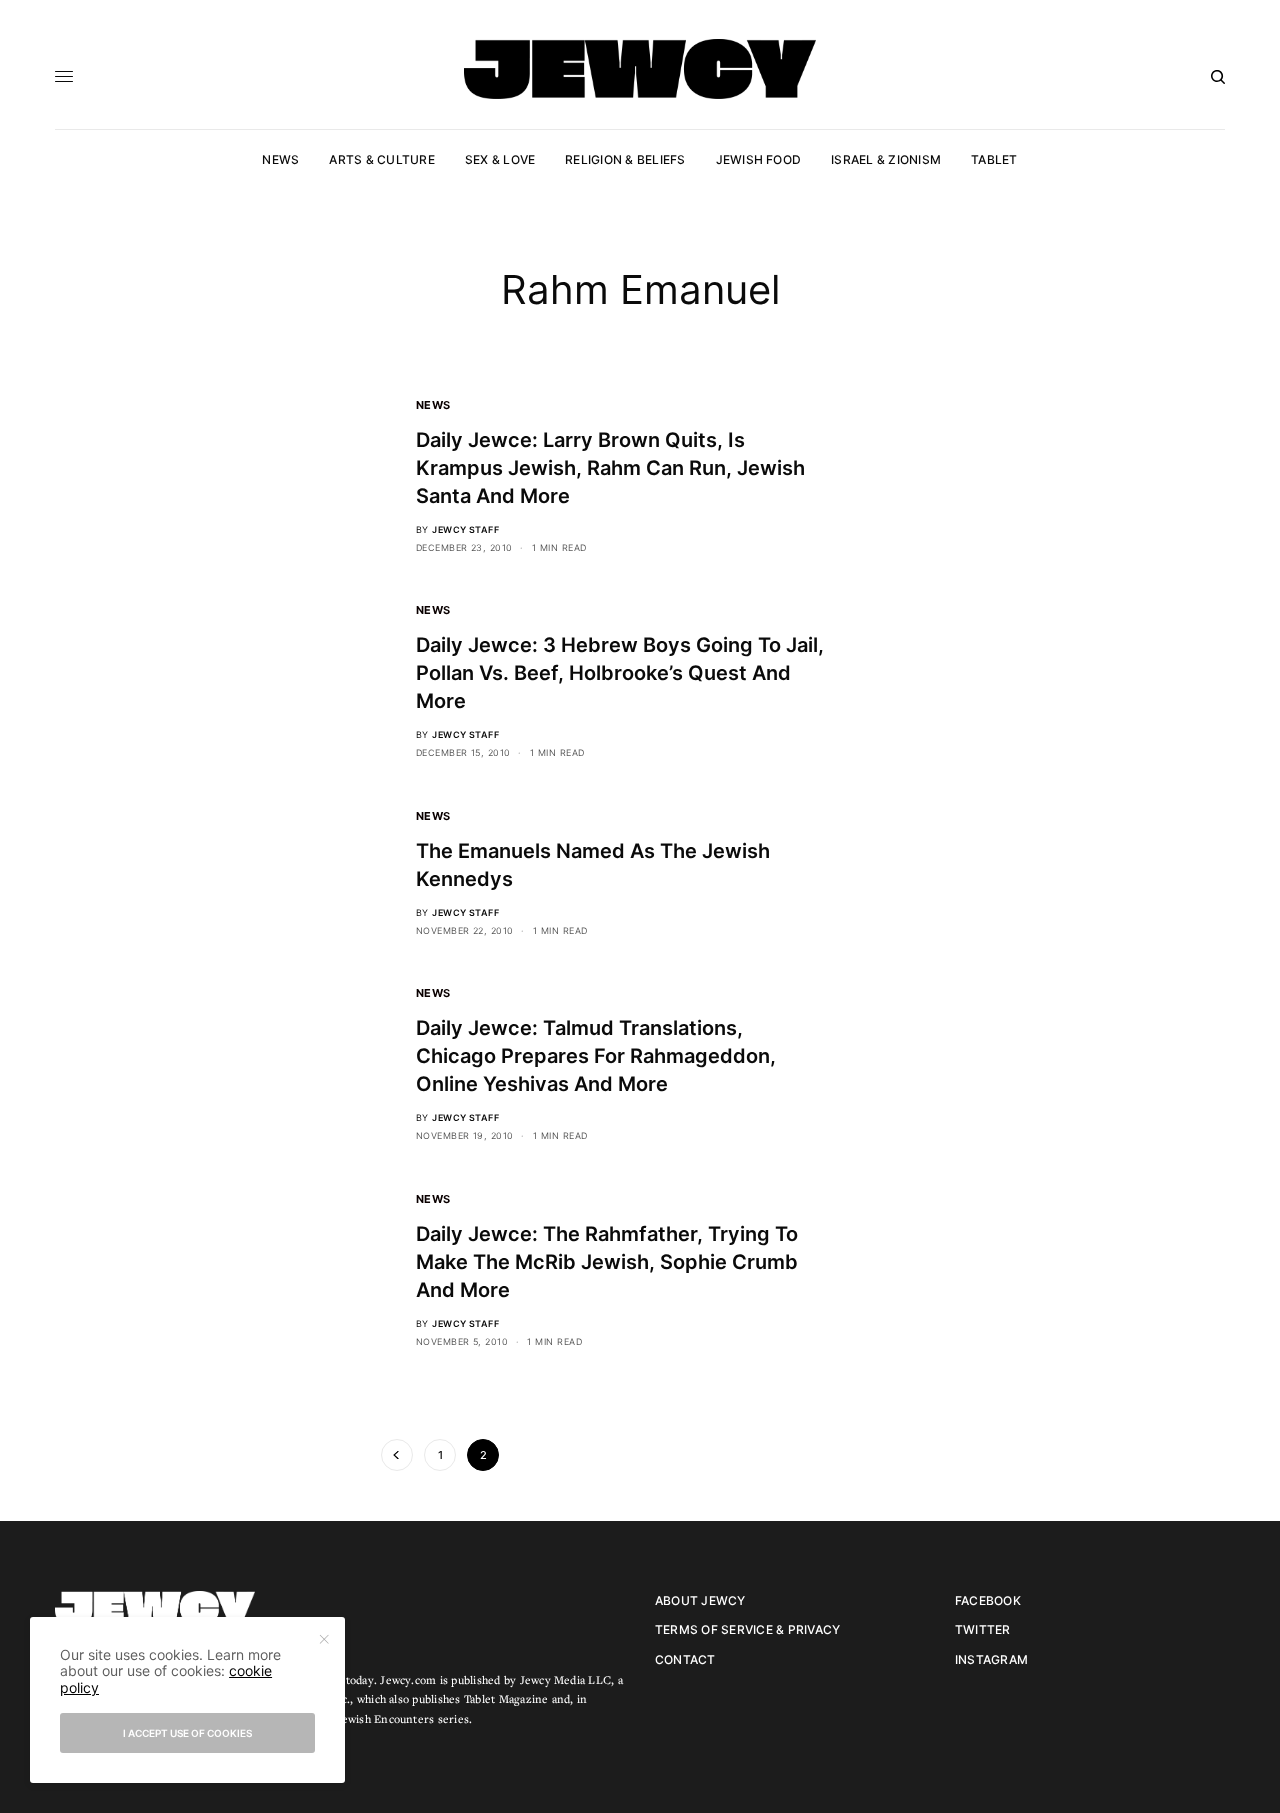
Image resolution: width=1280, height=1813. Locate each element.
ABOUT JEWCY (700, 1600)
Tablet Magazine (506, 1698)
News (433, 405)
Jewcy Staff (465, 529)
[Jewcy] (640, 69)
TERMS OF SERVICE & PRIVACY (747, 1629)
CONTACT (685, 1659)
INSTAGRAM (991, 1659)
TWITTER (983, 1629)
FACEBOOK (988, 1600)
